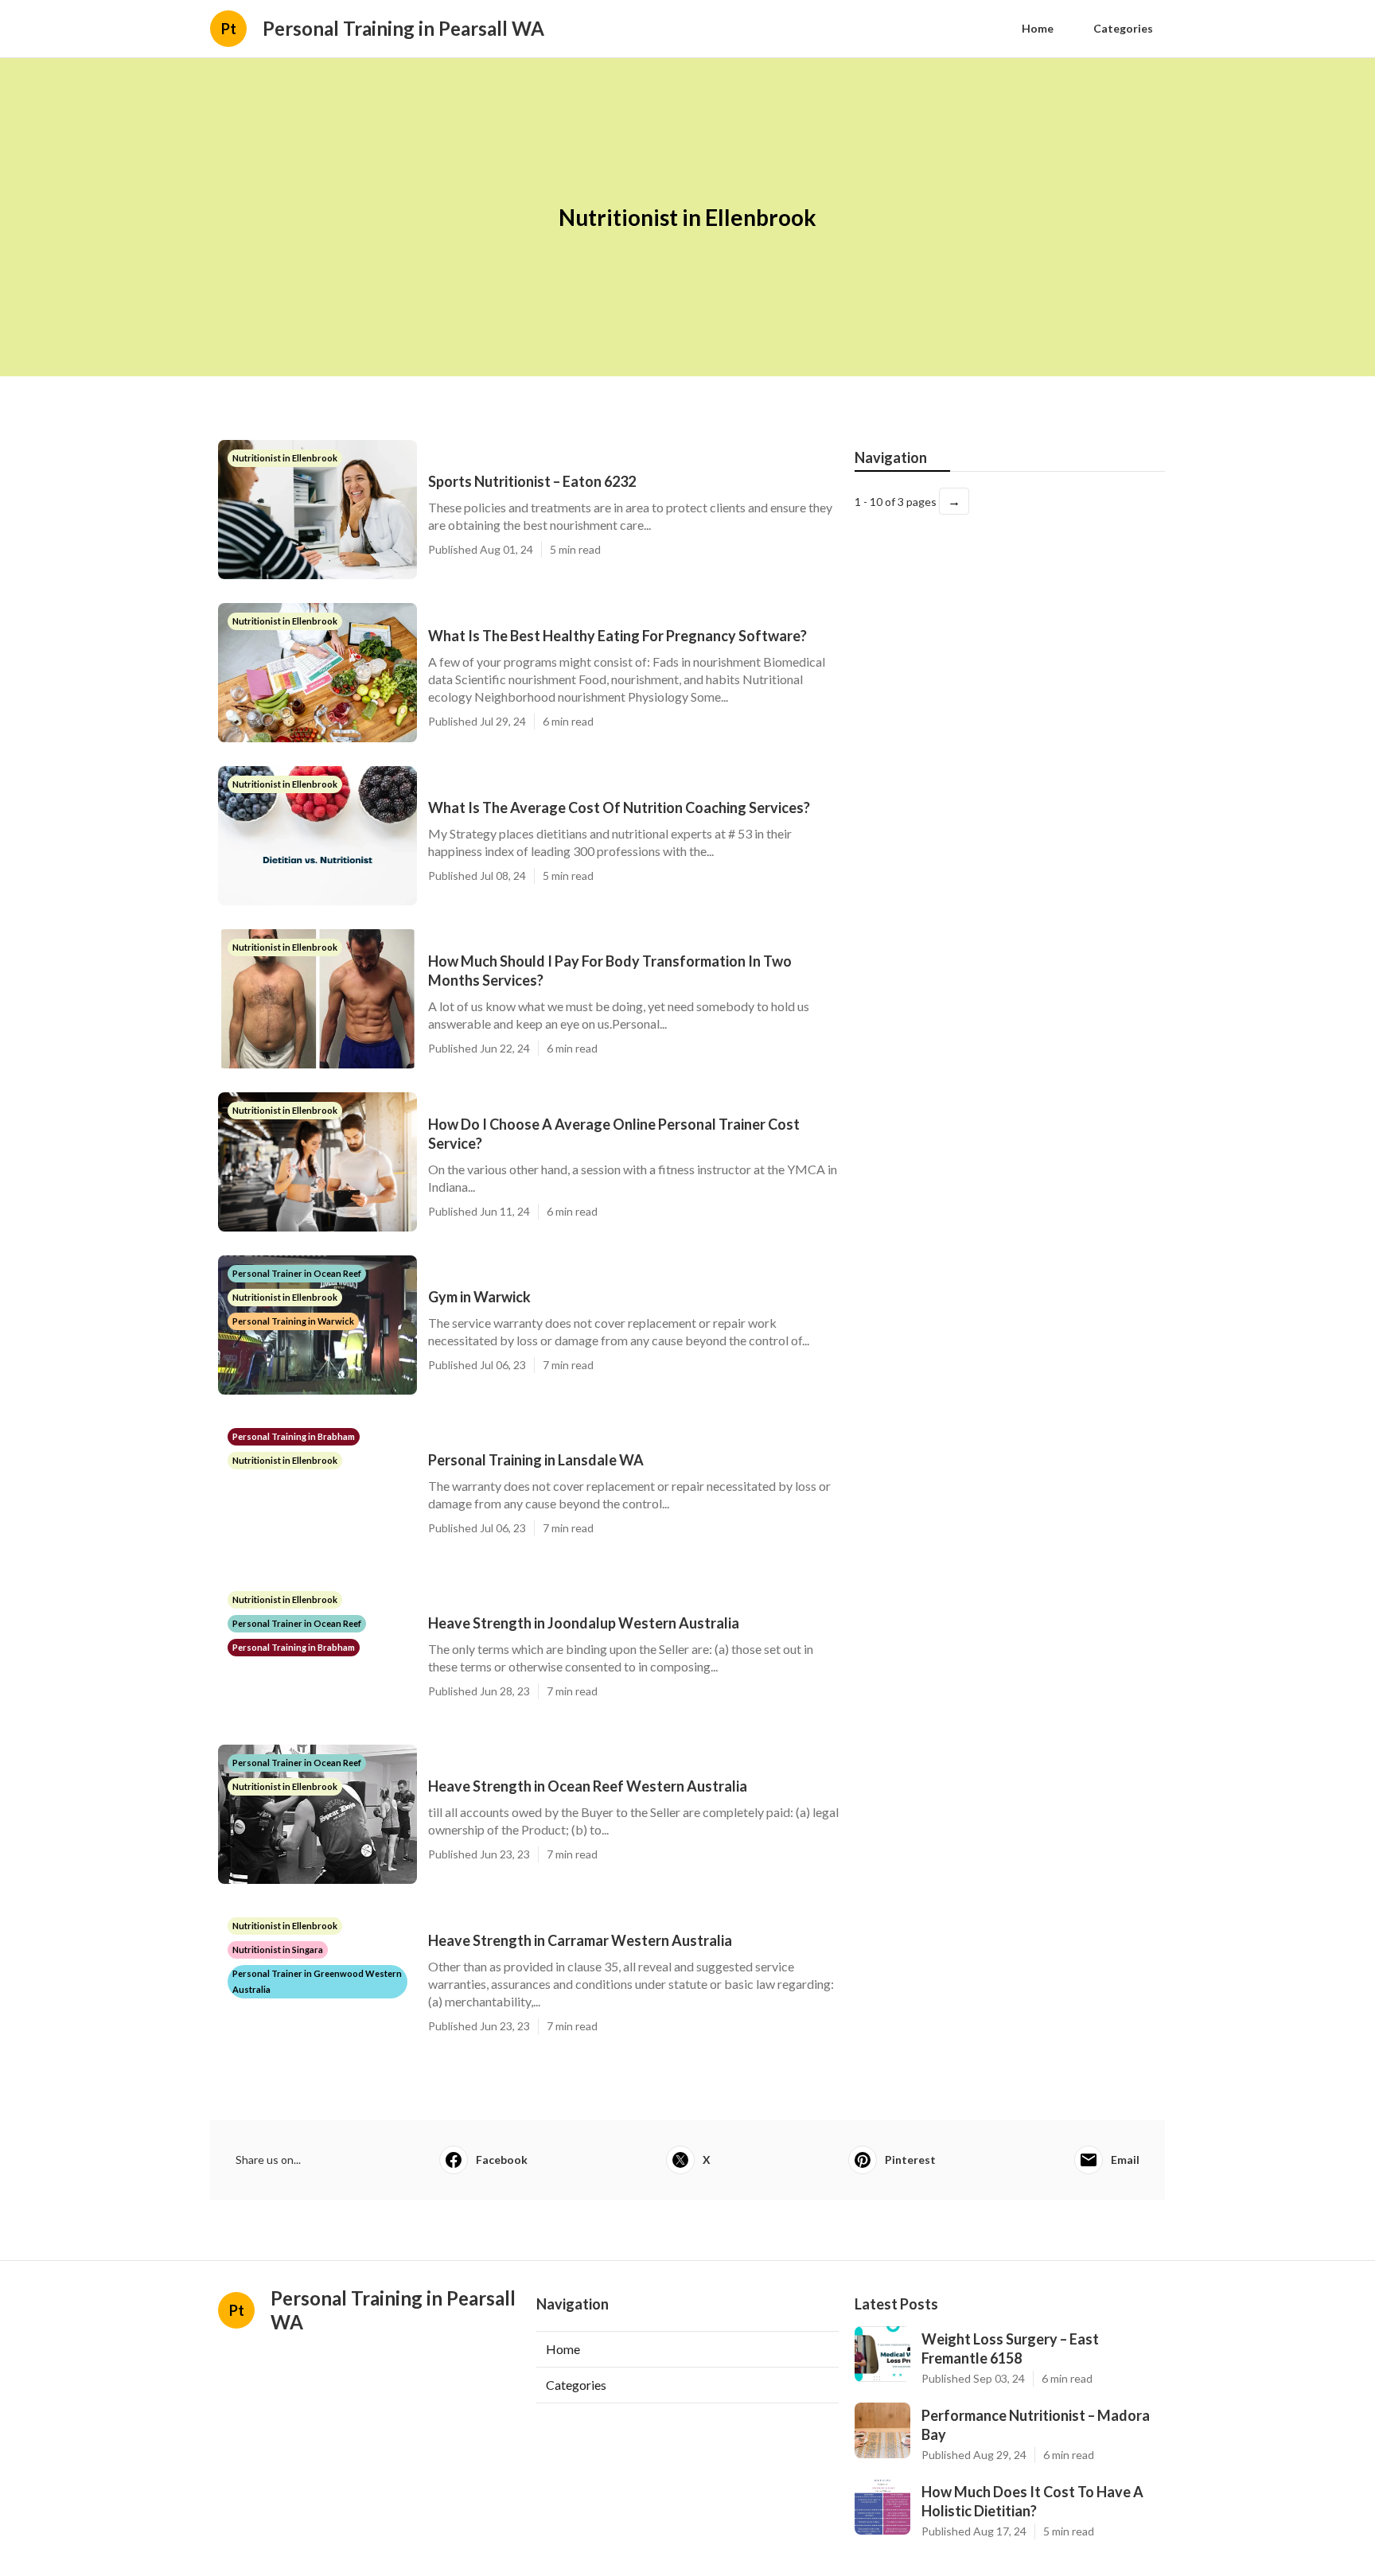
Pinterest (910, 2160)
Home (1038, 28)
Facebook (502, 2160)
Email (1125, 2160)
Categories (1123, 28)
